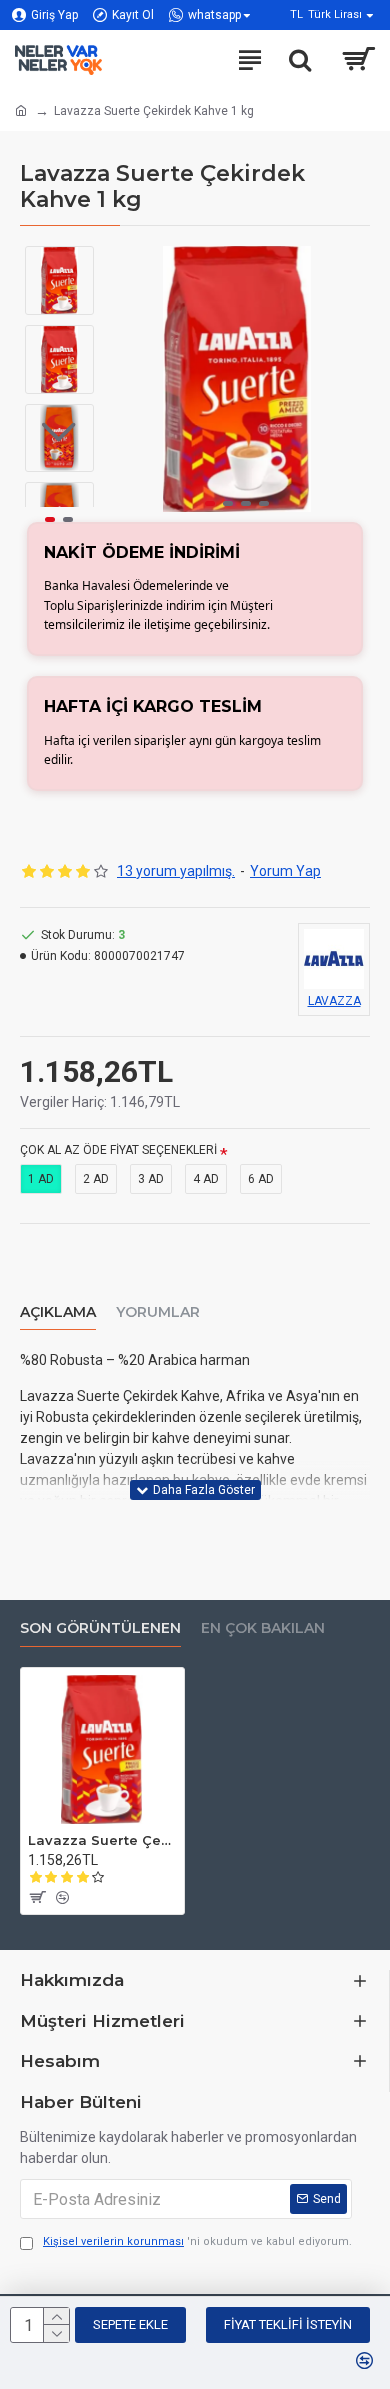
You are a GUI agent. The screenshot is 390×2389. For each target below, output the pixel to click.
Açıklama (58, 1312)
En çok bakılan (263, 1628)
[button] (210, 503)
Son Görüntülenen (100, 1628)
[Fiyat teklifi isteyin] (36, 1897)
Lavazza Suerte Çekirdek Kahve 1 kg (102, 1840)
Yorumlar (158, 1312)
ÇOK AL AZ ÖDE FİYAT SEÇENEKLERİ (118, 1150)
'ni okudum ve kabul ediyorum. (197, 2241)
